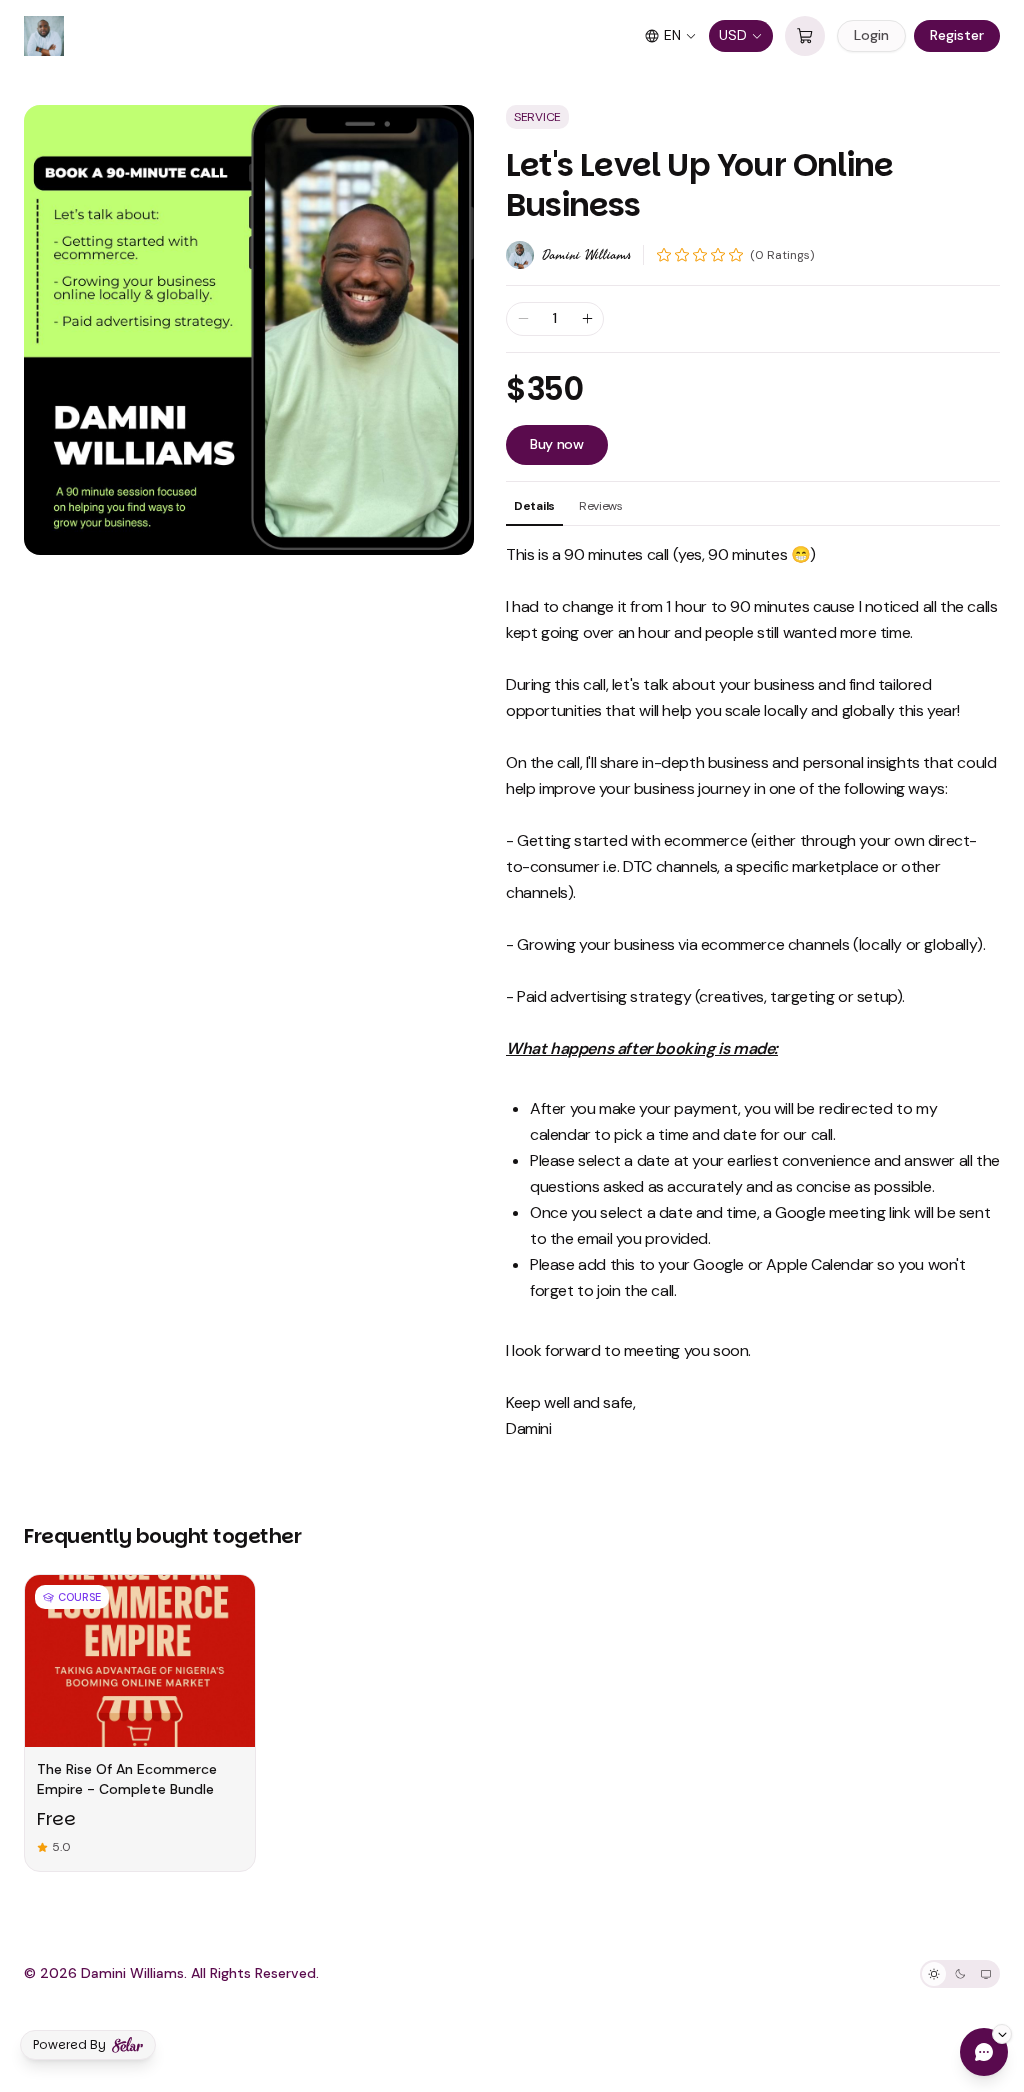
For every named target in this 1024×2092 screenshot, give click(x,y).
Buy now (557, 444)
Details (534, 506)
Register (957, 35)
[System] (986, 1974)
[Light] (934, 1974)
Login (871, 35)
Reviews (601, 506)
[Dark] (960, 1974)
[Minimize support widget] (1002, 2034)
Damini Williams (586, 255)
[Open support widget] (984, 2052)
